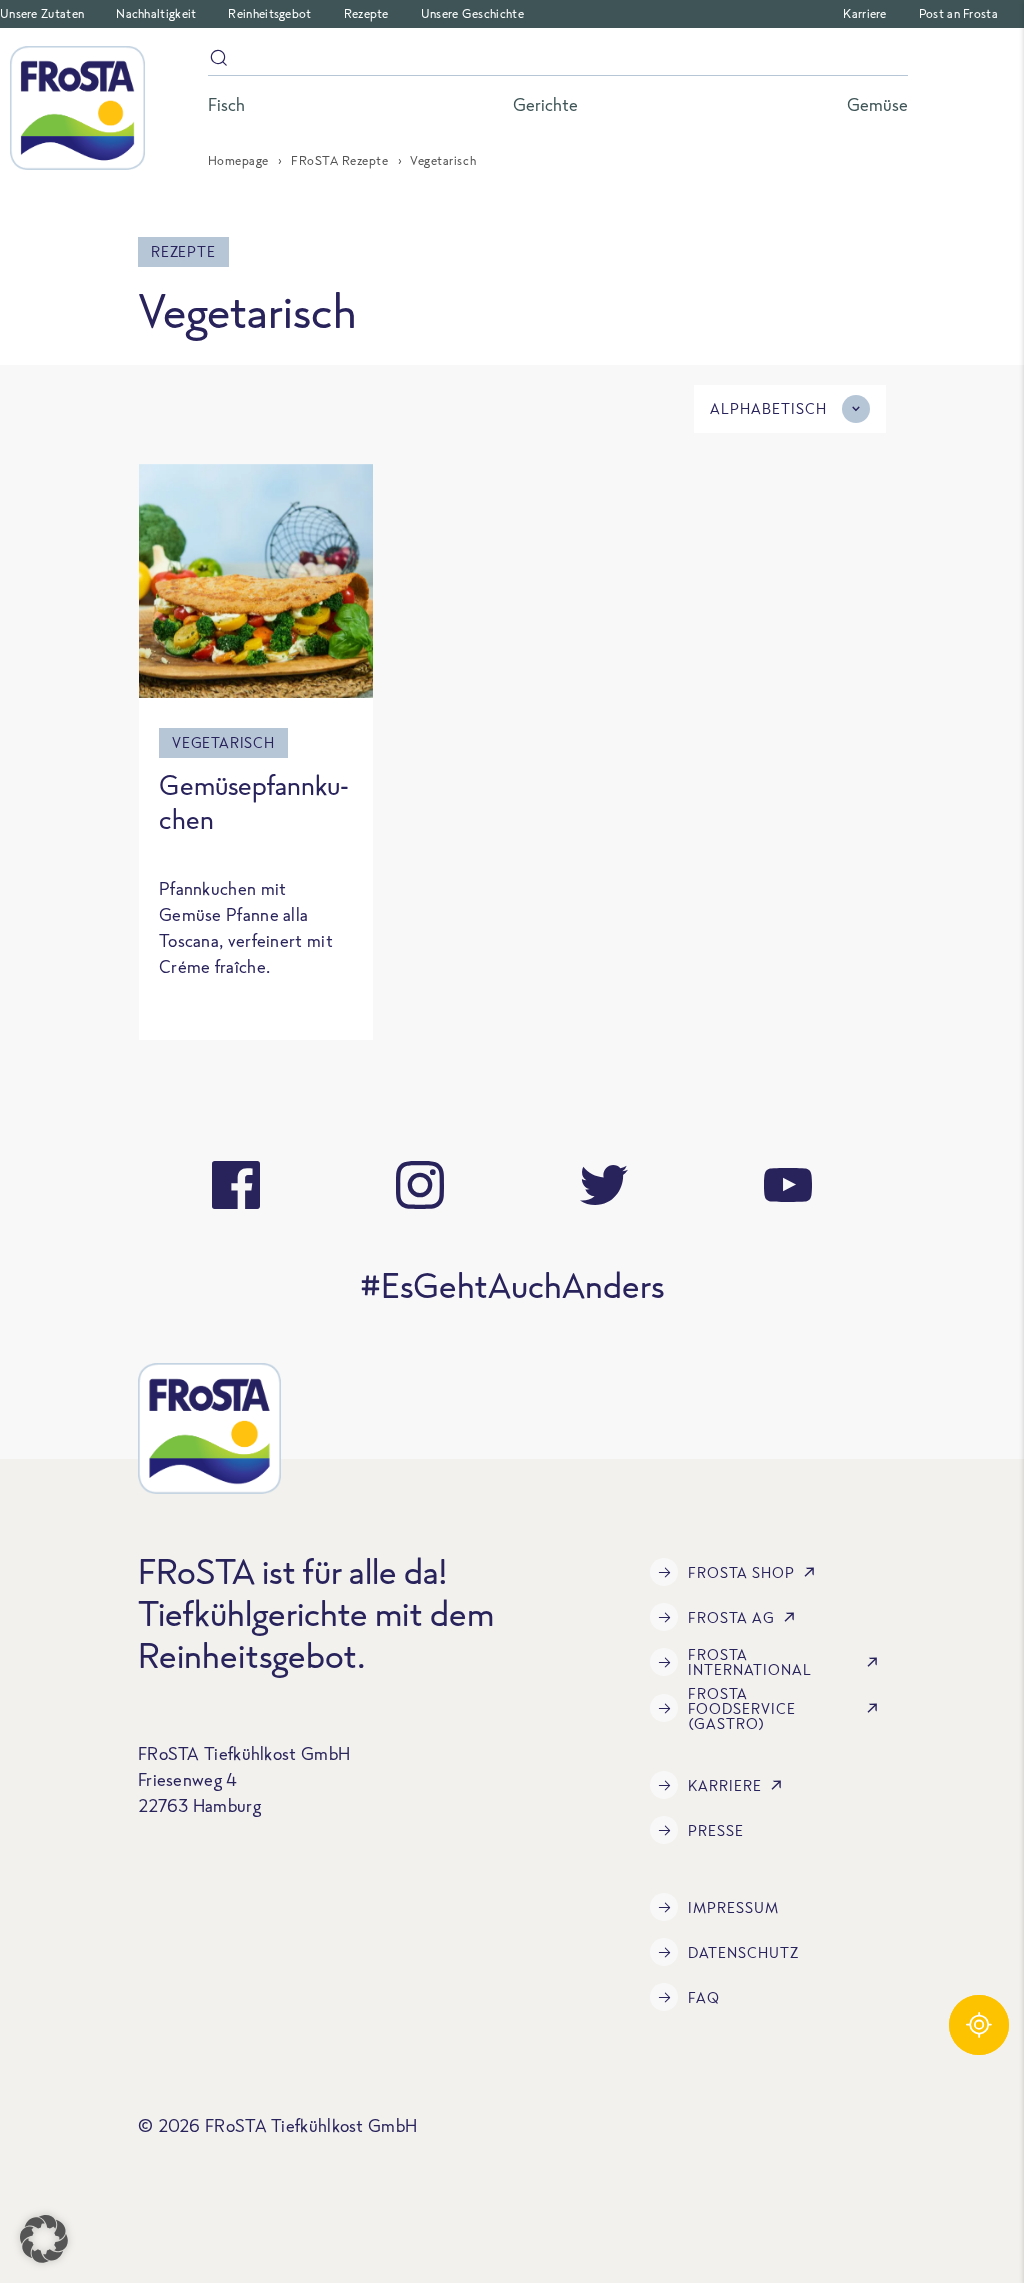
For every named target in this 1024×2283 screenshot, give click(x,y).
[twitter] (604, 1185)
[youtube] (788, 1185)
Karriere (864, 13)
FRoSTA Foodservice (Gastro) (742, 1708)
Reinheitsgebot (269, 13)
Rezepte (366, 13)
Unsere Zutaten (42, 13)
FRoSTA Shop (741, 1572)
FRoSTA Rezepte (339, 160)
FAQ (704, 1997)
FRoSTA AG (731, 1617)
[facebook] (236, 1185)
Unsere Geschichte (472, 13)
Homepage (238, 160)
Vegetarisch (223, 742)
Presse (716, 1830)
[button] (44, 2239)
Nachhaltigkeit (156, 13)
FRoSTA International (750, 1662)
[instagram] (420, 1185)
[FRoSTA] (77, 108)
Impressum (733, 1907)
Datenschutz (743, 1952)
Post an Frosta (958, 13)
